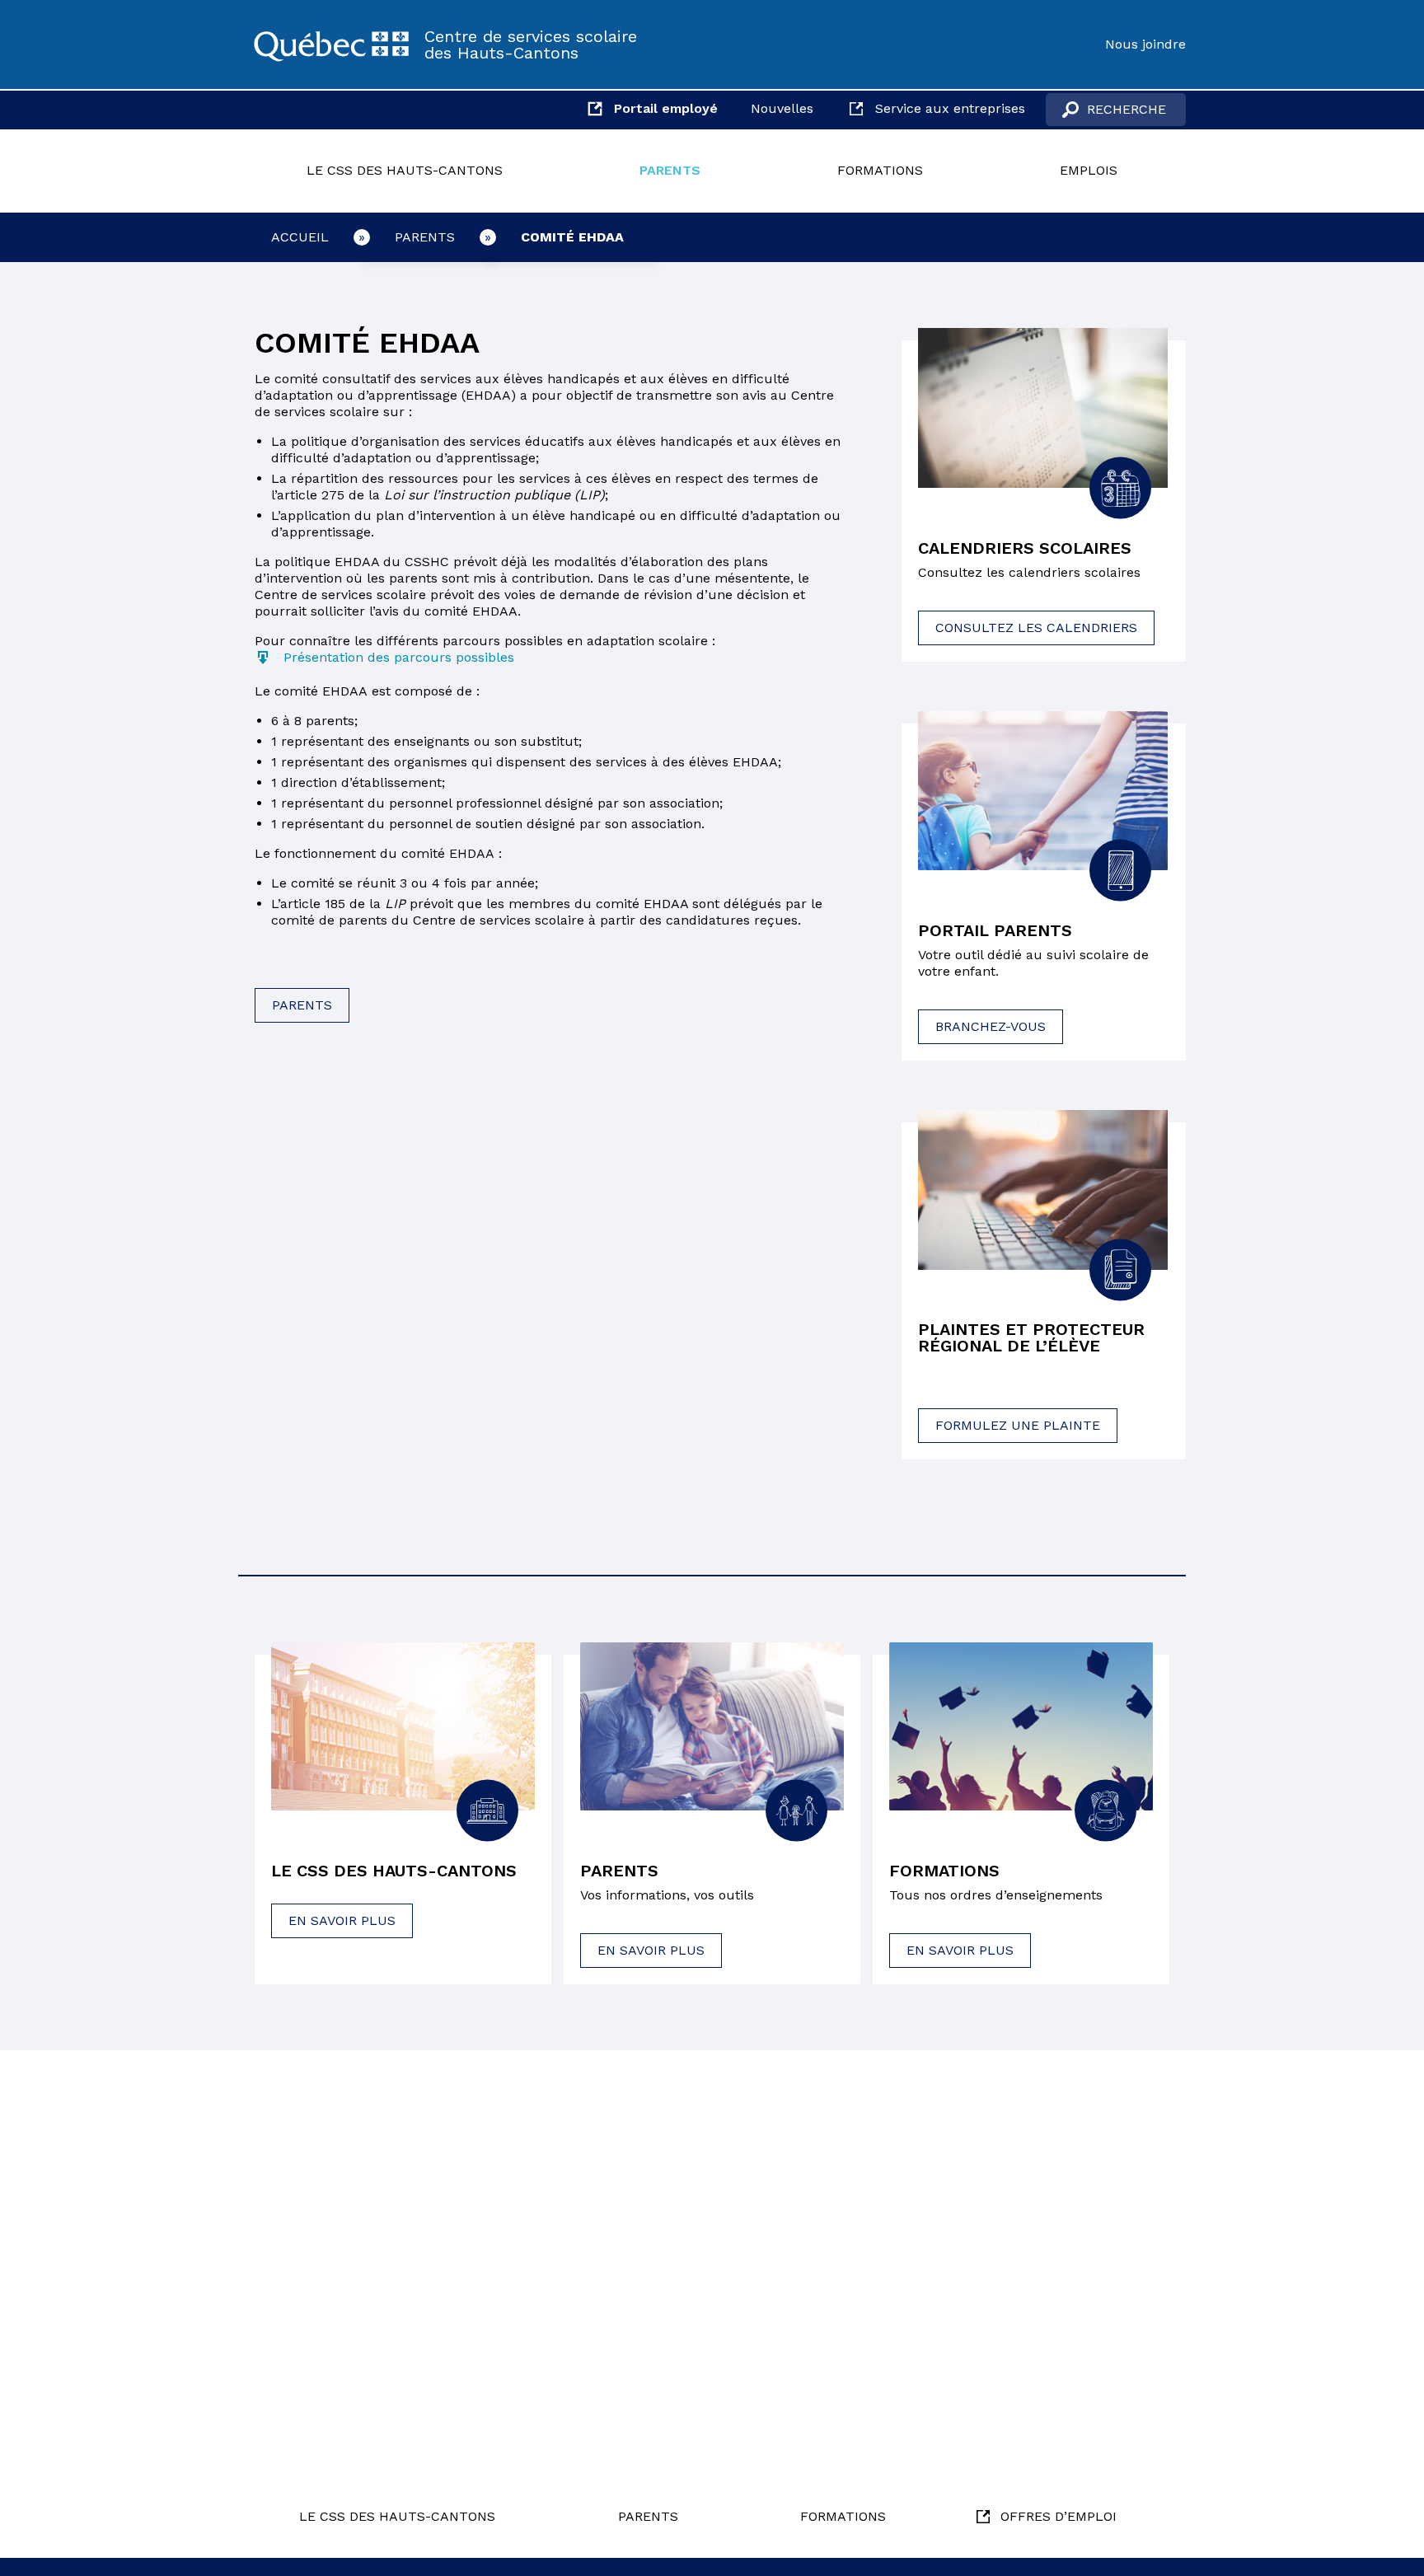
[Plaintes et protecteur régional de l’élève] (1043, 1190)
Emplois (1089, 170)
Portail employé (666, 108)
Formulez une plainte (1018, 1425)
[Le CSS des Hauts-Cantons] (331, 44)
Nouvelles (782, 108)
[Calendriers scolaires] (1043, 408)
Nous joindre (1145, 44)
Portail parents (995, 930)
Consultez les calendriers (1036, 628)
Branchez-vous (991, 1026)
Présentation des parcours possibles (399, 657)
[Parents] (712, 1726)
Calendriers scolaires (1025, 548)
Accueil (300, 237)
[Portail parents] (1043, 791)
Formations (880, 170)
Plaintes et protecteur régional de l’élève (1031, 1337)
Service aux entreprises (950, 108)
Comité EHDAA (572, 237)
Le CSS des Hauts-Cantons (405, 170)
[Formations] (1021, 1726)
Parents (670, 170)
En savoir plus (342, 1920)
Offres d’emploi (1059, 2516)
